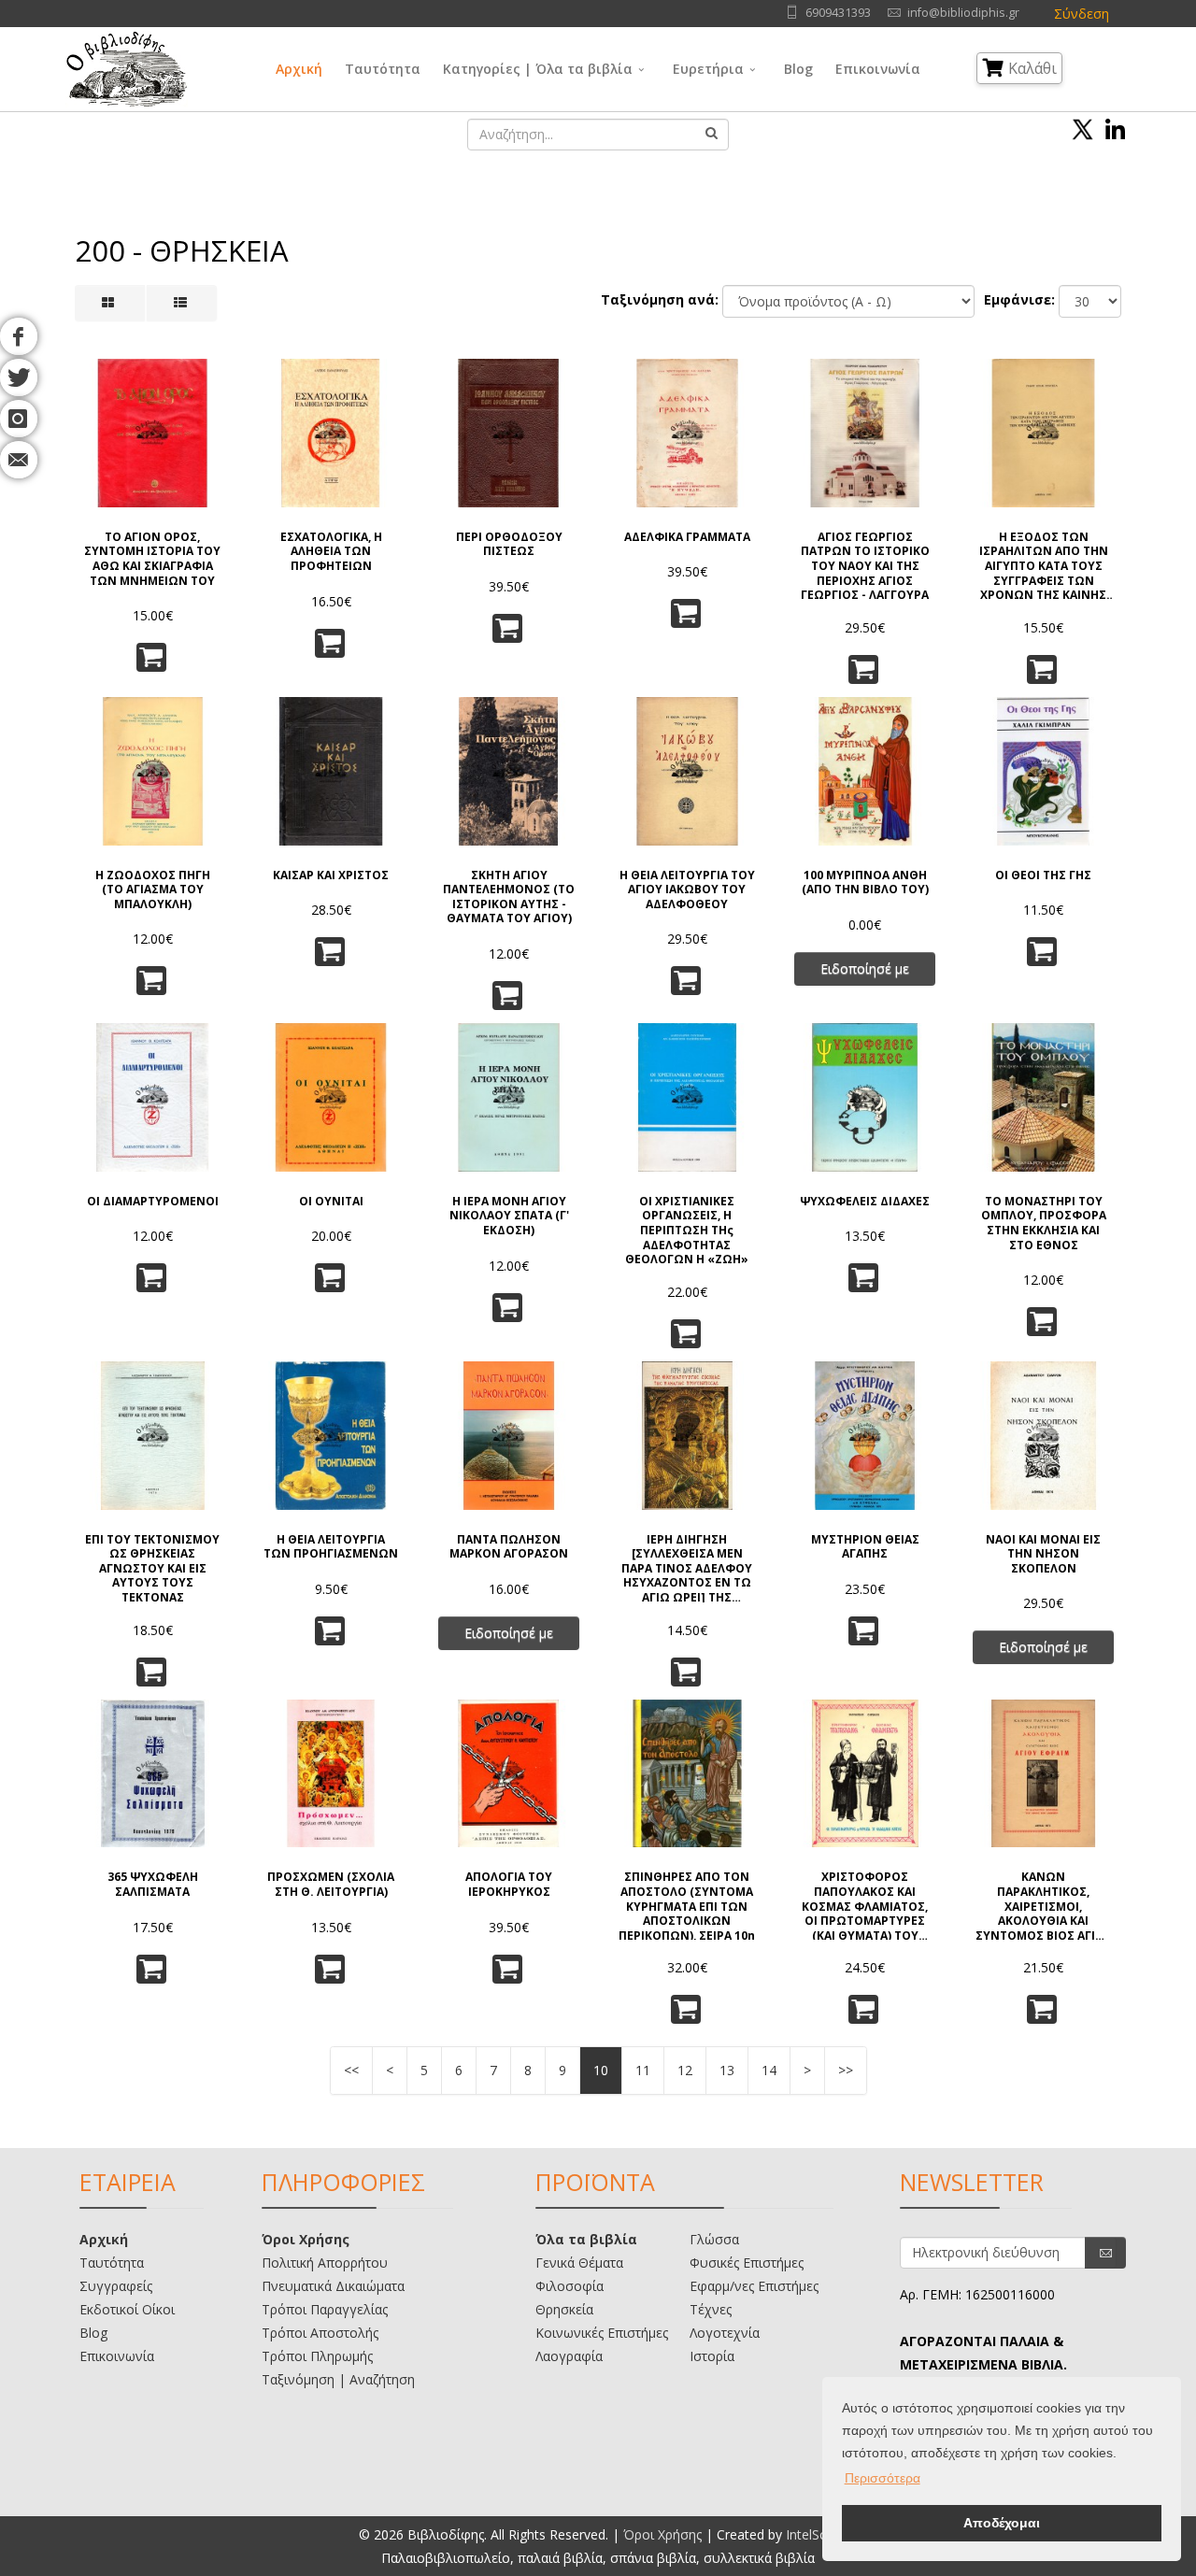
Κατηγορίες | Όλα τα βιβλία (538, 69)
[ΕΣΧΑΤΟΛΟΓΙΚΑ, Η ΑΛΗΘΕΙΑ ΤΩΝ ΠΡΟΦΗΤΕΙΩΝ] (331, 433)
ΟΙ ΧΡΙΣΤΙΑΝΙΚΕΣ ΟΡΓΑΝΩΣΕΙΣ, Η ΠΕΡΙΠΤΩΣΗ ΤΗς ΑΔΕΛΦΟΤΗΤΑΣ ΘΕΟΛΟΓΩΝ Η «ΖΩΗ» (687, 1229)
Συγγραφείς (116, 2286)
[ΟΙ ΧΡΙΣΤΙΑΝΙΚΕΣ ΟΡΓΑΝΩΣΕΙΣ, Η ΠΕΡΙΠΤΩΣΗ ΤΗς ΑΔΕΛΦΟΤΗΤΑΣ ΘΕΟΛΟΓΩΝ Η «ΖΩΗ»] (687, 1097)
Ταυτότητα (383, 69)
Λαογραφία (569, 2356)
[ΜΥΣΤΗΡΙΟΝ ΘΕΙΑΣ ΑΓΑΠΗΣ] (866, 1436)
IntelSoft (812, 2534)
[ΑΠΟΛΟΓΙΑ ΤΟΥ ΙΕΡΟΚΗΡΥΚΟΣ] (509, 1774)
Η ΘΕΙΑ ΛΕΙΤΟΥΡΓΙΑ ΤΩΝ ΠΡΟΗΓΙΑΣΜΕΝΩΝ (331, 1547)
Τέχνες (711, 2309)
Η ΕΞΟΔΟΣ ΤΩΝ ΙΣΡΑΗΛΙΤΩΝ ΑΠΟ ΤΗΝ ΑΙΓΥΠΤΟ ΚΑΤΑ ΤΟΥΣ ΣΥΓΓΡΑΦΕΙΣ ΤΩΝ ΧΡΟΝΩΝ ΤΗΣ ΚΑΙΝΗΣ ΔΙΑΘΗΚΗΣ (1044, 565)
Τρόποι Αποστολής (320, 2333)
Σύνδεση (1082, 14)
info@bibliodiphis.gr (963, 13)
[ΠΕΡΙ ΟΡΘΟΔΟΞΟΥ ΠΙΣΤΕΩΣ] (509, 433)
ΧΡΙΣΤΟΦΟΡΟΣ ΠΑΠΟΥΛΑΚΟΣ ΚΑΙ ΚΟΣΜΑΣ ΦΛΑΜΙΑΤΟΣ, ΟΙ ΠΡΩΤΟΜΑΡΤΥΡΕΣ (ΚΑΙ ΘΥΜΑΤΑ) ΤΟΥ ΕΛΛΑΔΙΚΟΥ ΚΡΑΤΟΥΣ (865, 1905)
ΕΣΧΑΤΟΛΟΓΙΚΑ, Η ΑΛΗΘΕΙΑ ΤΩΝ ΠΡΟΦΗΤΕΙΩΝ (331, 552)
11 (643, 2070)
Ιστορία (712, 2356)
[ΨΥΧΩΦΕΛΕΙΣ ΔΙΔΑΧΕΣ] (866, 1097)
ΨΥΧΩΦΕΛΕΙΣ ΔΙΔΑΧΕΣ (865, 1202)
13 (727, 2070)
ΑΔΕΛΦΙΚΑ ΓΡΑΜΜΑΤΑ (687, 537)
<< (351, 2070)
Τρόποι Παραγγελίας (325, 2309)
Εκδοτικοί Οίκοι (127, 2309)
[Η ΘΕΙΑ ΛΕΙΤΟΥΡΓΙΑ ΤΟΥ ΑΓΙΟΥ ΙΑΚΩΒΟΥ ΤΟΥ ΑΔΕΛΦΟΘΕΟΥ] (687, 771)
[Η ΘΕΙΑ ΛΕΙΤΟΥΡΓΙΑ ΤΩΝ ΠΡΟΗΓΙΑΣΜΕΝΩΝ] (331, 1436)
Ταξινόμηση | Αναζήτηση (338, 2379)
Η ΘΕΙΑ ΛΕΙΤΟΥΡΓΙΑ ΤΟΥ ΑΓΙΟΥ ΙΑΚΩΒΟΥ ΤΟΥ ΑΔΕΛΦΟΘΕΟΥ (687, 890)
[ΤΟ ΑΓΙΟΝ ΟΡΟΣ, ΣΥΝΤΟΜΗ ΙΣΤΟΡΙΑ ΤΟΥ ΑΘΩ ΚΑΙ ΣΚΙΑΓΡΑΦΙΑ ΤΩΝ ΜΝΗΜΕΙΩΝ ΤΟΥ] (153, 433)
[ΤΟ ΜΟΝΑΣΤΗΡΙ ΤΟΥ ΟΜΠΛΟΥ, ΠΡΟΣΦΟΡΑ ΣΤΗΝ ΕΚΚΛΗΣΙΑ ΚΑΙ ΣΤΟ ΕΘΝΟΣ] (1043, 1097)
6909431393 (838, 13)
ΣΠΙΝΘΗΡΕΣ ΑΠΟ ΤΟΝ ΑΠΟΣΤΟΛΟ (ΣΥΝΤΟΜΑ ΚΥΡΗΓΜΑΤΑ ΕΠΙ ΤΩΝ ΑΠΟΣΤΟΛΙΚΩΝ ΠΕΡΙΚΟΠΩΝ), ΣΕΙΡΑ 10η (687, 1905)
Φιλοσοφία (570, 2286)
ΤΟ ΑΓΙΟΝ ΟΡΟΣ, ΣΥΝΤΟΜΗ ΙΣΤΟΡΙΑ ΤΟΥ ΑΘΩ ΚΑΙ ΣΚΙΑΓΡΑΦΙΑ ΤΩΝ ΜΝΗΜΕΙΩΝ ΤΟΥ (152, 559)
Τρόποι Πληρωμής (317, 2356)
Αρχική (299, 69)
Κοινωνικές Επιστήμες (602, 2333)
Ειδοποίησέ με (865, 968)
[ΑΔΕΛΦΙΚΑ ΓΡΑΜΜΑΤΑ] (687, 433)
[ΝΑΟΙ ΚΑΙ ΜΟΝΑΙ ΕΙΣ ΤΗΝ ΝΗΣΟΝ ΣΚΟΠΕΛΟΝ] (1043, 1436)
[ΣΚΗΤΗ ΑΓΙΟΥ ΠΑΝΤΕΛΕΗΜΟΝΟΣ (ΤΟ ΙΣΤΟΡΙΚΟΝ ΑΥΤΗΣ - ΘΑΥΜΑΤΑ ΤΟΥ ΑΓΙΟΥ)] (509, 771)
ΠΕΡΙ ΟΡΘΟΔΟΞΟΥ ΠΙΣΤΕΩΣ (509, 544)
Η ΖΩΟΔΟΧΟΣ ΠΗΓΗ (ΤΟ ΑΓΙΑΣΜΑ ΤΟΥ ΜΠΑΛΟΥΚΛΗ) (153, 890)
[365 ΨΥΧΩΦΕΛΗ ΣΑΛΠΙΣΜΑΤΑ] (153, 1774)
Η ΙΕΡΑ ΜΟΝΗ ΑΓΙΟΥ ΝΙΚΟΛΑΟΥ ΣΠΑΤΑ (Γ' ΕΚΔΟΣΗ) (509, 1216)
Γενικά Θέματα (579, 2263)
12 (685, 2070)
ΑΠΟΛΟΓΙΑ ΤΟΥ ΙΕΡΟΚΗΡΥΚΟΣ (509, 1884)
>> (846, 2070)
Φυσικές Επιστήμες (747, 2263)
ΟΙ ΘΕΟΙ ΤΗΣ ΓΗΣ (1043, 875)
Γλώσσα (714, 2239)
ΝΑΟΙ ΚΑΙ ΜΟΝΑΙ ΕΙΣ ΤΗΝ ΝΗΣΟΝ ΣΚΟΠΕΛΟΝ (1043, 1554)
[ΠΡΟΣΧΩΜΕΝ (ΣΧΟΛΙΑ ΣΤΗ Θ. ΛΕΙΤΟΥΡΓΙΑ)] (331, 1774)
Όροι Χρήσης (306, 2239)
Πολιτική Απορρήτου (325, 2263)
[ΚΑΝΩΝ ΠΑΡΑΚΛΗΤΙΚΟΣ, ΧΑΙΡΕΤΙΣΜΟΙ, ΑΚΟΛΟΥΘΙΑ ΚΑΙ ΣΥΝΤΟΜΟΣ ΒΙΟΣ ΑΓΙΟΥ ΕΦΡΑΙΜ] (1043, 1774)
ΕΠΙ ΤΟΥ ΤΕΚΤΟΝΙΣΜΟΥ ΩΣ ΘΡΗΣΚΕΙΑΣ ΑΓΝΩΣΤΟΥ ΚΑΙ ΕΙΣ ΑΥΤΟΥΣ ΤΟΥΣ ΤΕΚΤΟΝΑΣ (152, 1567)
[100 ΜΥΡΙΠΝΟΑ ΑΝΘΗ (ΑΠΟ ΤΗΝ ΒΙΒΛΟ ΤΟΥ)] (866, 771)
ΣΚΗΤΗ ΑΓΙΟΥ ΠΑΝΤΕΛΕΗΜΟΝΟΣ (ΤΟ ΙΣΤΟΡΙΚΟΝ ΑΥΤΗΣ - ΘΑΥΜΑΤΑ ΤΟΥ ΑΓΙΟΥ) (509, 897)
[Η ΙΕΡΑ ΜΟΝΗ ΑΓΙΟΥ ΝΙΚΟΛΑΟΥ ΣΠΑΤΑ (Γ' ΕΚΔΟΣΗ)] (509, 1097)
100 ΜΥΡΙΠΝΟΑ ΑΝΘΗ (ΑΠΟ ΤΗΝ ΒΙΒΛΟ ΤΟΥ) (865, 882)
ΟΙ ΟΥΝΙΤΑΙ (331, 1202)
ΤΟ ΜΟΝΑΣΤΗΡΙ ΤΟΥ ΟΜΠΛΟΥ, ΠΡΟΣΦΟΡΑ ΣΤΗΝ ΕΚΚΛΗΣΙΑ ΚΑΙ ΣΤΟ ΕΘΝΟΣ (1044, 1223)
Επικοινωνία (878, 69)
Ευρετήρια (708, 69)
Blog (798, 69)
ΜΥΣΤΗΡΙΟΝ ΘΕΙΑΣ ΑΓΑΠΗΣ (865, 1547)
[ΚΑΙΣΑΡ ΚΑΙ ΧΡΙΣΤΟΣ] (331, 771)
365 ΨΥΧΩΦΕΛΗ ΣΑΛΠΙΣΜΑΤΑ (153, 1884)
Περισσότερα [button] (883, 2478)
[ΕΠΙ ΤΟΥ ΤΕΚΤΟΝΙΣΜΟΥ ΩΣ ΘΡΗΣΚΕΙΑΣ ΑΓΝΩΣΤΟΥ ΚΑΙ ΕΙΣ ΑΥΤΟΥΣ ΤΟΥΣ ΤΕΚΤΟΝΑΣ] (153, 1436)
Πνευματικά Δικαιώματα (333, 2286)
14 (769, 2070)
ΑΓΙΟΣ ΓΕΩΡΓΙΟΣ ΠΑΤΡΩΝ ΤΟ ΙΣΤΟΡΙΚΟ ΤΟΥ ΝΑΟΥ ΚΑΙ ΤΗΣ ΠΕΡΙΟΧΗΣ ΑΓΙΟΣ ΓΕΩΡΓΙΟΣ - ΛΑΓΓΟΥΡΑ (865, 565)
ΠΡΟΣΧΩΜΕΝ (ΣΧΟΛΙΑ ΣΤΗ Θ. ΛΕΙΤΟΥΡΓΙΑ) (331, 1884)
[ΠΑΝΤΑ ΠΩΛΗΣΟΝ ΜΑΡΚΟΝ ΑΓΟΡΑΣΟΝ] (509, 1436)
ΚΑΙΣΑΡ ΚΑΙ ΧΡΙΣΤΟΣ (331, 875)
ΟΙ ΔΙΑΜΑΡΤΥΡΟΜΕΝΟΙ (153, 1202)
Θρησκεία (564, 2309)
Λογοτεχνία (725, 2333)
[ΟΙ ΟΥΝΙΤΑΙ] (331, 1097)
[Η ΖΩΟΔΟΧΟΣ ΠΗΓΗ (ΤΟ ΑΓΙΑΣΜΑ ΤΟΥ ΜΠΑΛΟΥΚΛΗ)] (153, 771)
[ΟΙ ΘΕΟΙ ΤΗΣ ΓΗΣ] (1043, 771)
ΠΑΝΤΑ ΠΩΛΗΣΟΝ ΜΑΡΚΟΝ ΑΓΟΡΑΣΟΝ (509, 1547)
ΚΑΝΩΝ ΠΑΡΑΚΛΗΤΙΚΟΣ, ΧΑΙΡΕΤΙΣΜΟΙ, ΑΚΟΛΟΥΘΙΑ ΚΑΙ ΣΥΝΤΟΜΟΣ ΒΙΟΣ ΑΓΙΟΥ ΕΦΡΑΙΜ (1044, 1905)
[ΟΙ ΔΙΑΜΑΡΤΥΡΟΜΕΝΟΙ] (153, 1097)
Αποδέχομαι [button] (1002, 2523)
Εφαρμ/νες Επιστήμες (754, 2286)
